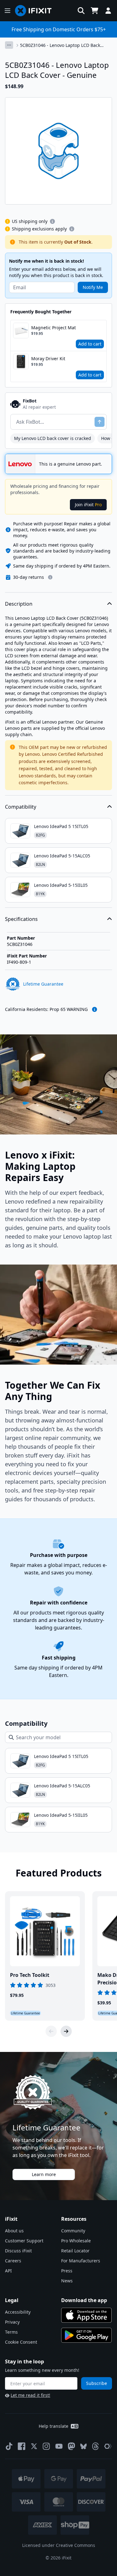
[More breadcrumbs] (9, 45)
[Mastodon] (71, 2446)
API (8, 2271)
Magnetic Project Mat (54, 328)
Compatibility (21, 807)
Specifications (21, 919)
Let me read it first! (30, 2395)
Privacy (12, 2322)
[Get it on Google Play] (86, 2335)
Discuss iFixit (18, 2251)
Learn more (44, 2174)
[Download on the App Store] (86, 2315)
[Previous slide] (51, 2031)
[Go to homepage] (36, 11)
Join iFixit (88, 505)
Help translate (54, 2426)
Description (19, 604)
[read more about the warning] (95, 1009)
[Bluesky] (83, 2446)
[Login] (108, 11)
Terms (11, 2332)
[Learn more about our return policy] (50, 577)
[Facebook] (22, 2446)
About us (14, 2231)
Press (67, 2271)
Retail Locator (75, 2251)
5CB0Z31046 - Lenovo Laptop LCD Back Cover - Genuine (60, 45)
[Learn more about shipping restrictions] (52, 221)
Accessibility (18, 2312)
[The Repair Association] (108, 2446)
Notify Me (93, 287)
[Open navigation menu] (7, 11)
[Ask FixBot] (100, 422)
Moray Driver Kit (48, 359)
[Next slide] (66, 2031)
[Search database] (81, 11)
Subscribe (97, 2383)
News (67, 2281)
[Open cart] (95, 11)
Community (73, 2231)
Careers (13, 2261)
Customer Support (24, 2241)
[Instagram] (46, 2446)
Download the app (84, 2300)
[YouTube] (59, 2446)
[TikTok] (9, 2446)
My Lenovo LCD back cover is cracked (53, 438)
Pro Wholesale (76, 2241)
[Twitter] (34, 2446)
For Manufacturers (81, 2261)
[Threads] (95, 2446)
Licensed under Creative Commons (59, 2545)
